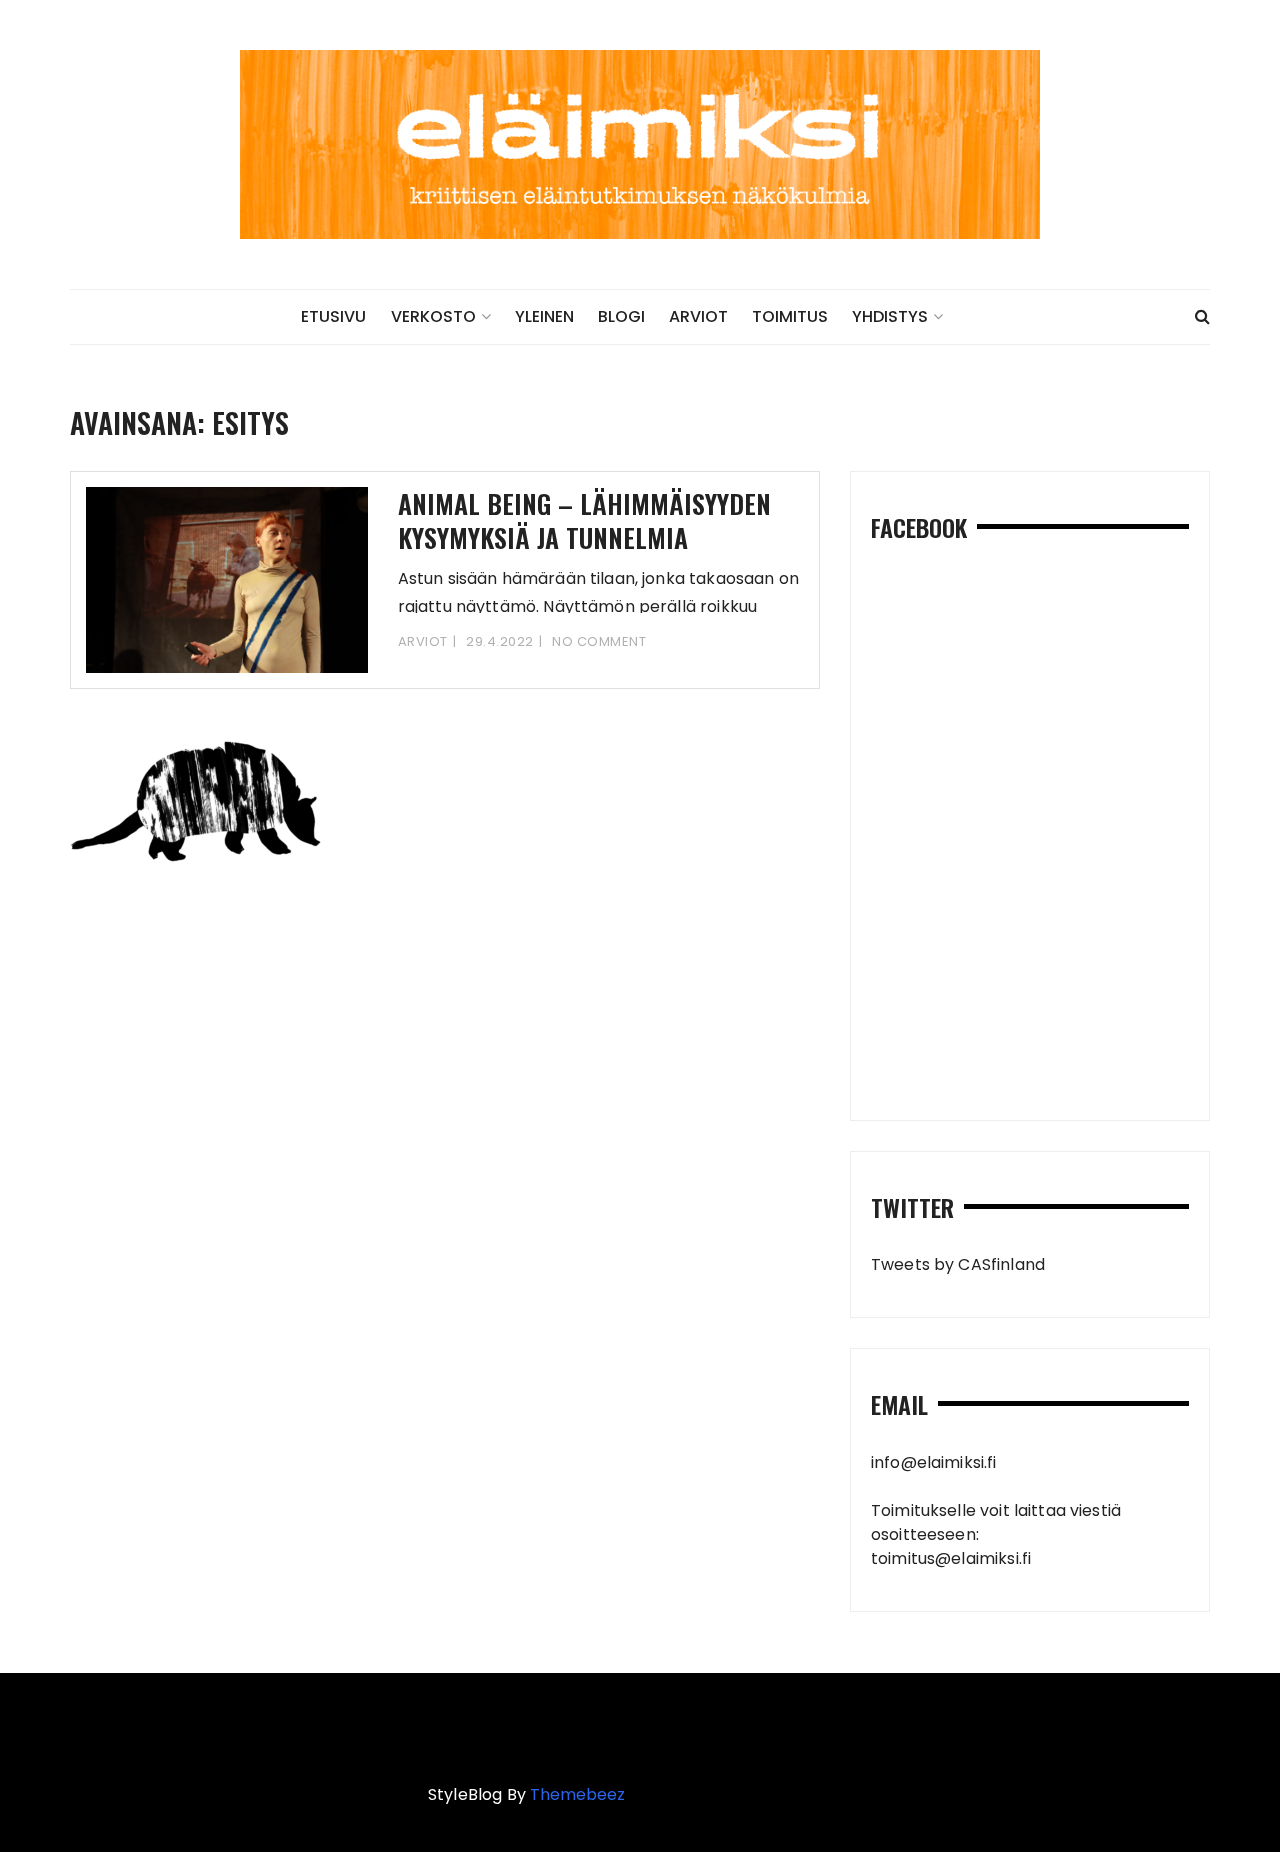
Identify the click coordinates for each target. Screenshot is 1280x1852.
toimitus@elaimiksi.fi (951, 1558)
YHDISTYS (890, 316)
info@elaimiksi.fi (934, 1462)
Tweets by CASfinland (958, 1264)
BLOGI (621, 316)
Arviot (423, 641)
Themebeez (577, 1794)
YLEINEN (544, 316)
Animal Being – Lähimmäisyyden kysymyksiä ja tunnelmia (584, 520)
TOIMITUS (790, 316)
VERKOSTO (433, 316)
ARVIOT (698, 316)
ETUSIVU (333, 316)
